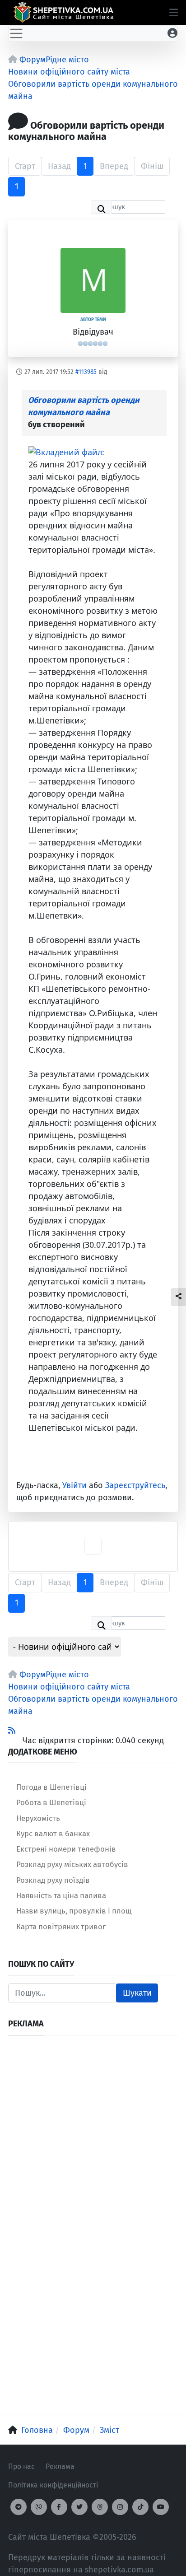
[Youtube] (161, 2507)
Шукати (137, 1993)
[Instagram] (120, 2507)
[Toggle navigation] (16, 33)
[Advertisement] (93, 2137)
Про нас (21, 2466)
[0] (66, 451)
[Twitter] (79, 2507)
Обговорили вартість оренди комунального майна (84, 406)
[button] (174, 13)
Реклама (60, 2466)
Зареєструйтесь (135, 1485)
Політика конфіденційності (53, 2485)
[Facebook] (59, 2507)
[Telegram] (19, 2507)
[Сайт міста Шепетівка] (63, 12)
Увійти (74, 1485)
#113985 (86, 372)
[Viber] (39, 2507)
